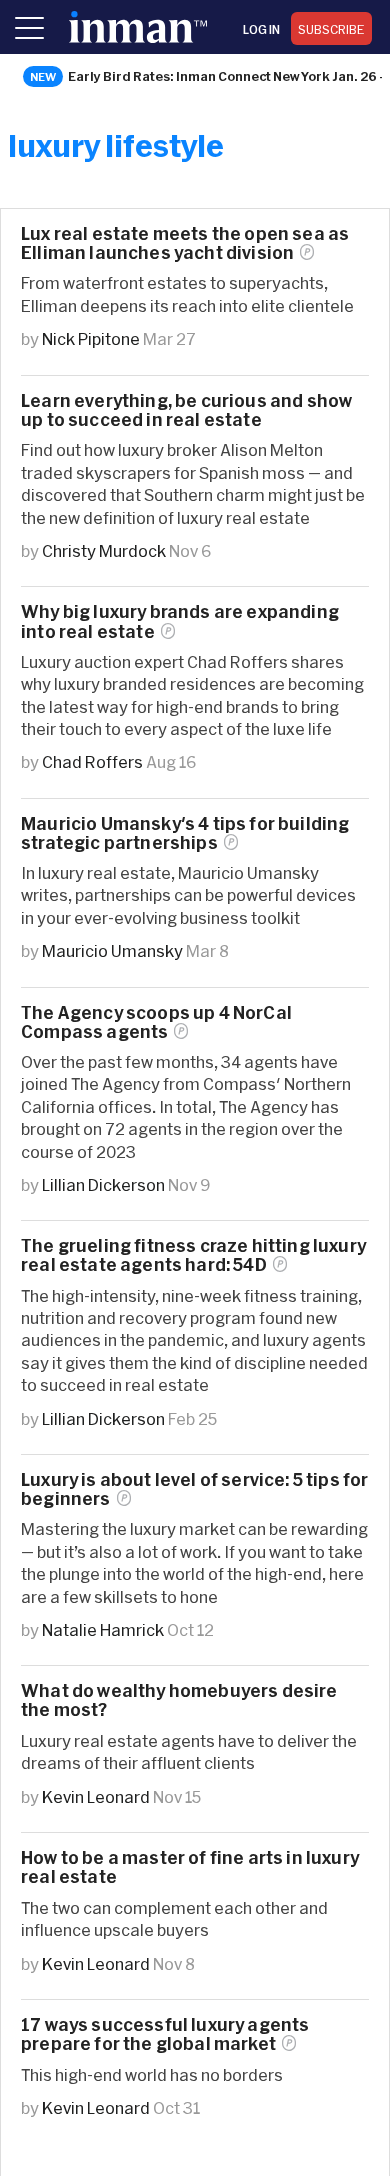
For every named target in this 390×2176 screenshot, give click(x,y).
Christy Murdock (104, 550)
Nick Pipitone (91, 338)
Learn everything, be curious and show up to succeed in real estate (186, 410)
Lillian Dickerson (103, 1184)
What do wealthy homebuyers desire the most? (179, 1700)
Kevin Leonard (96, 1796)
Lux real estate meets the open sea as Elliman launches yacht (185, 243)
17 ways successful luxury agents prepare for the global (165, 2034)
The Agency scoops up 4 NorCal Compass (156, 1022)
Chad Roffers (92, 761)
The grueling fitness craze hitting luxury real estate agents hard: (193, 1255)
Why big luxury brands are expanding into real (180, 621)
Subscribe (331, 29)
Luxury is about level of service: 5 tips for (194, 1489)
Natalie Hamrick (103, 1629)
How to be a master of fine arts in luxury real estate (190, 1867)
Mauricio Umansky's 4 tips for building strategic (185, 833)
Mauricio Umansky (112, 950)
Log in (261, 29)
